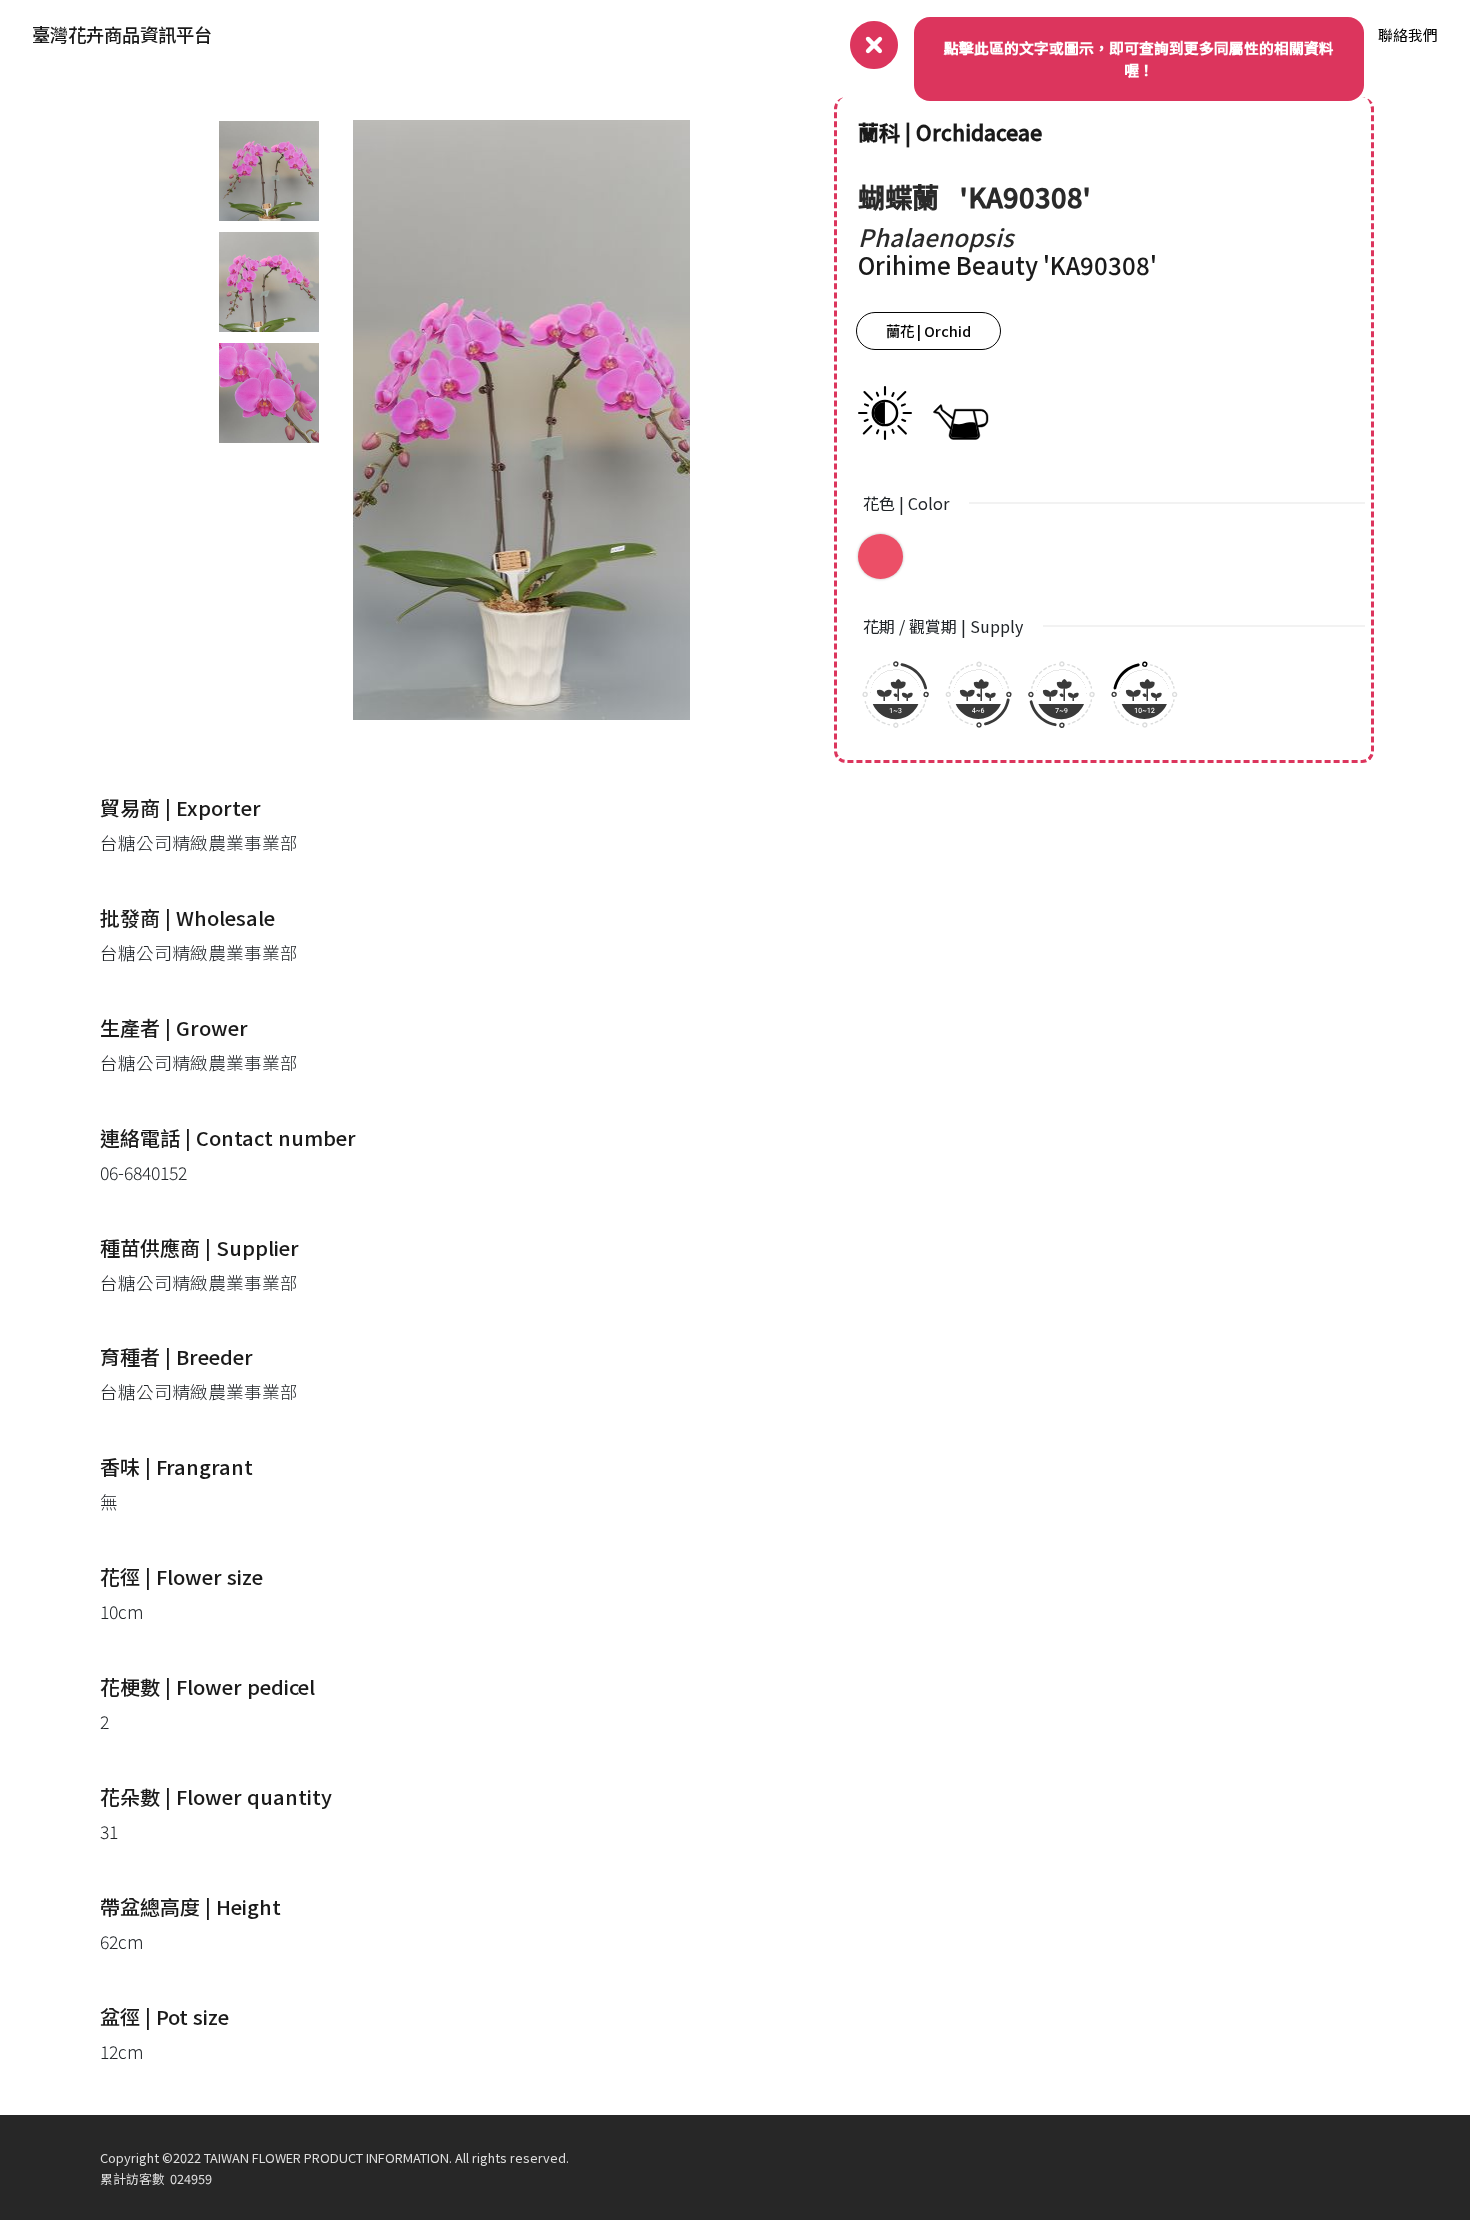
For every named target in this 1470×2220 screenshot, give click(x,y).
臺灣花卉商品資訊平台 (122, 34)
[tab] (269, 171)
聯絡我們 (1408, 34)
